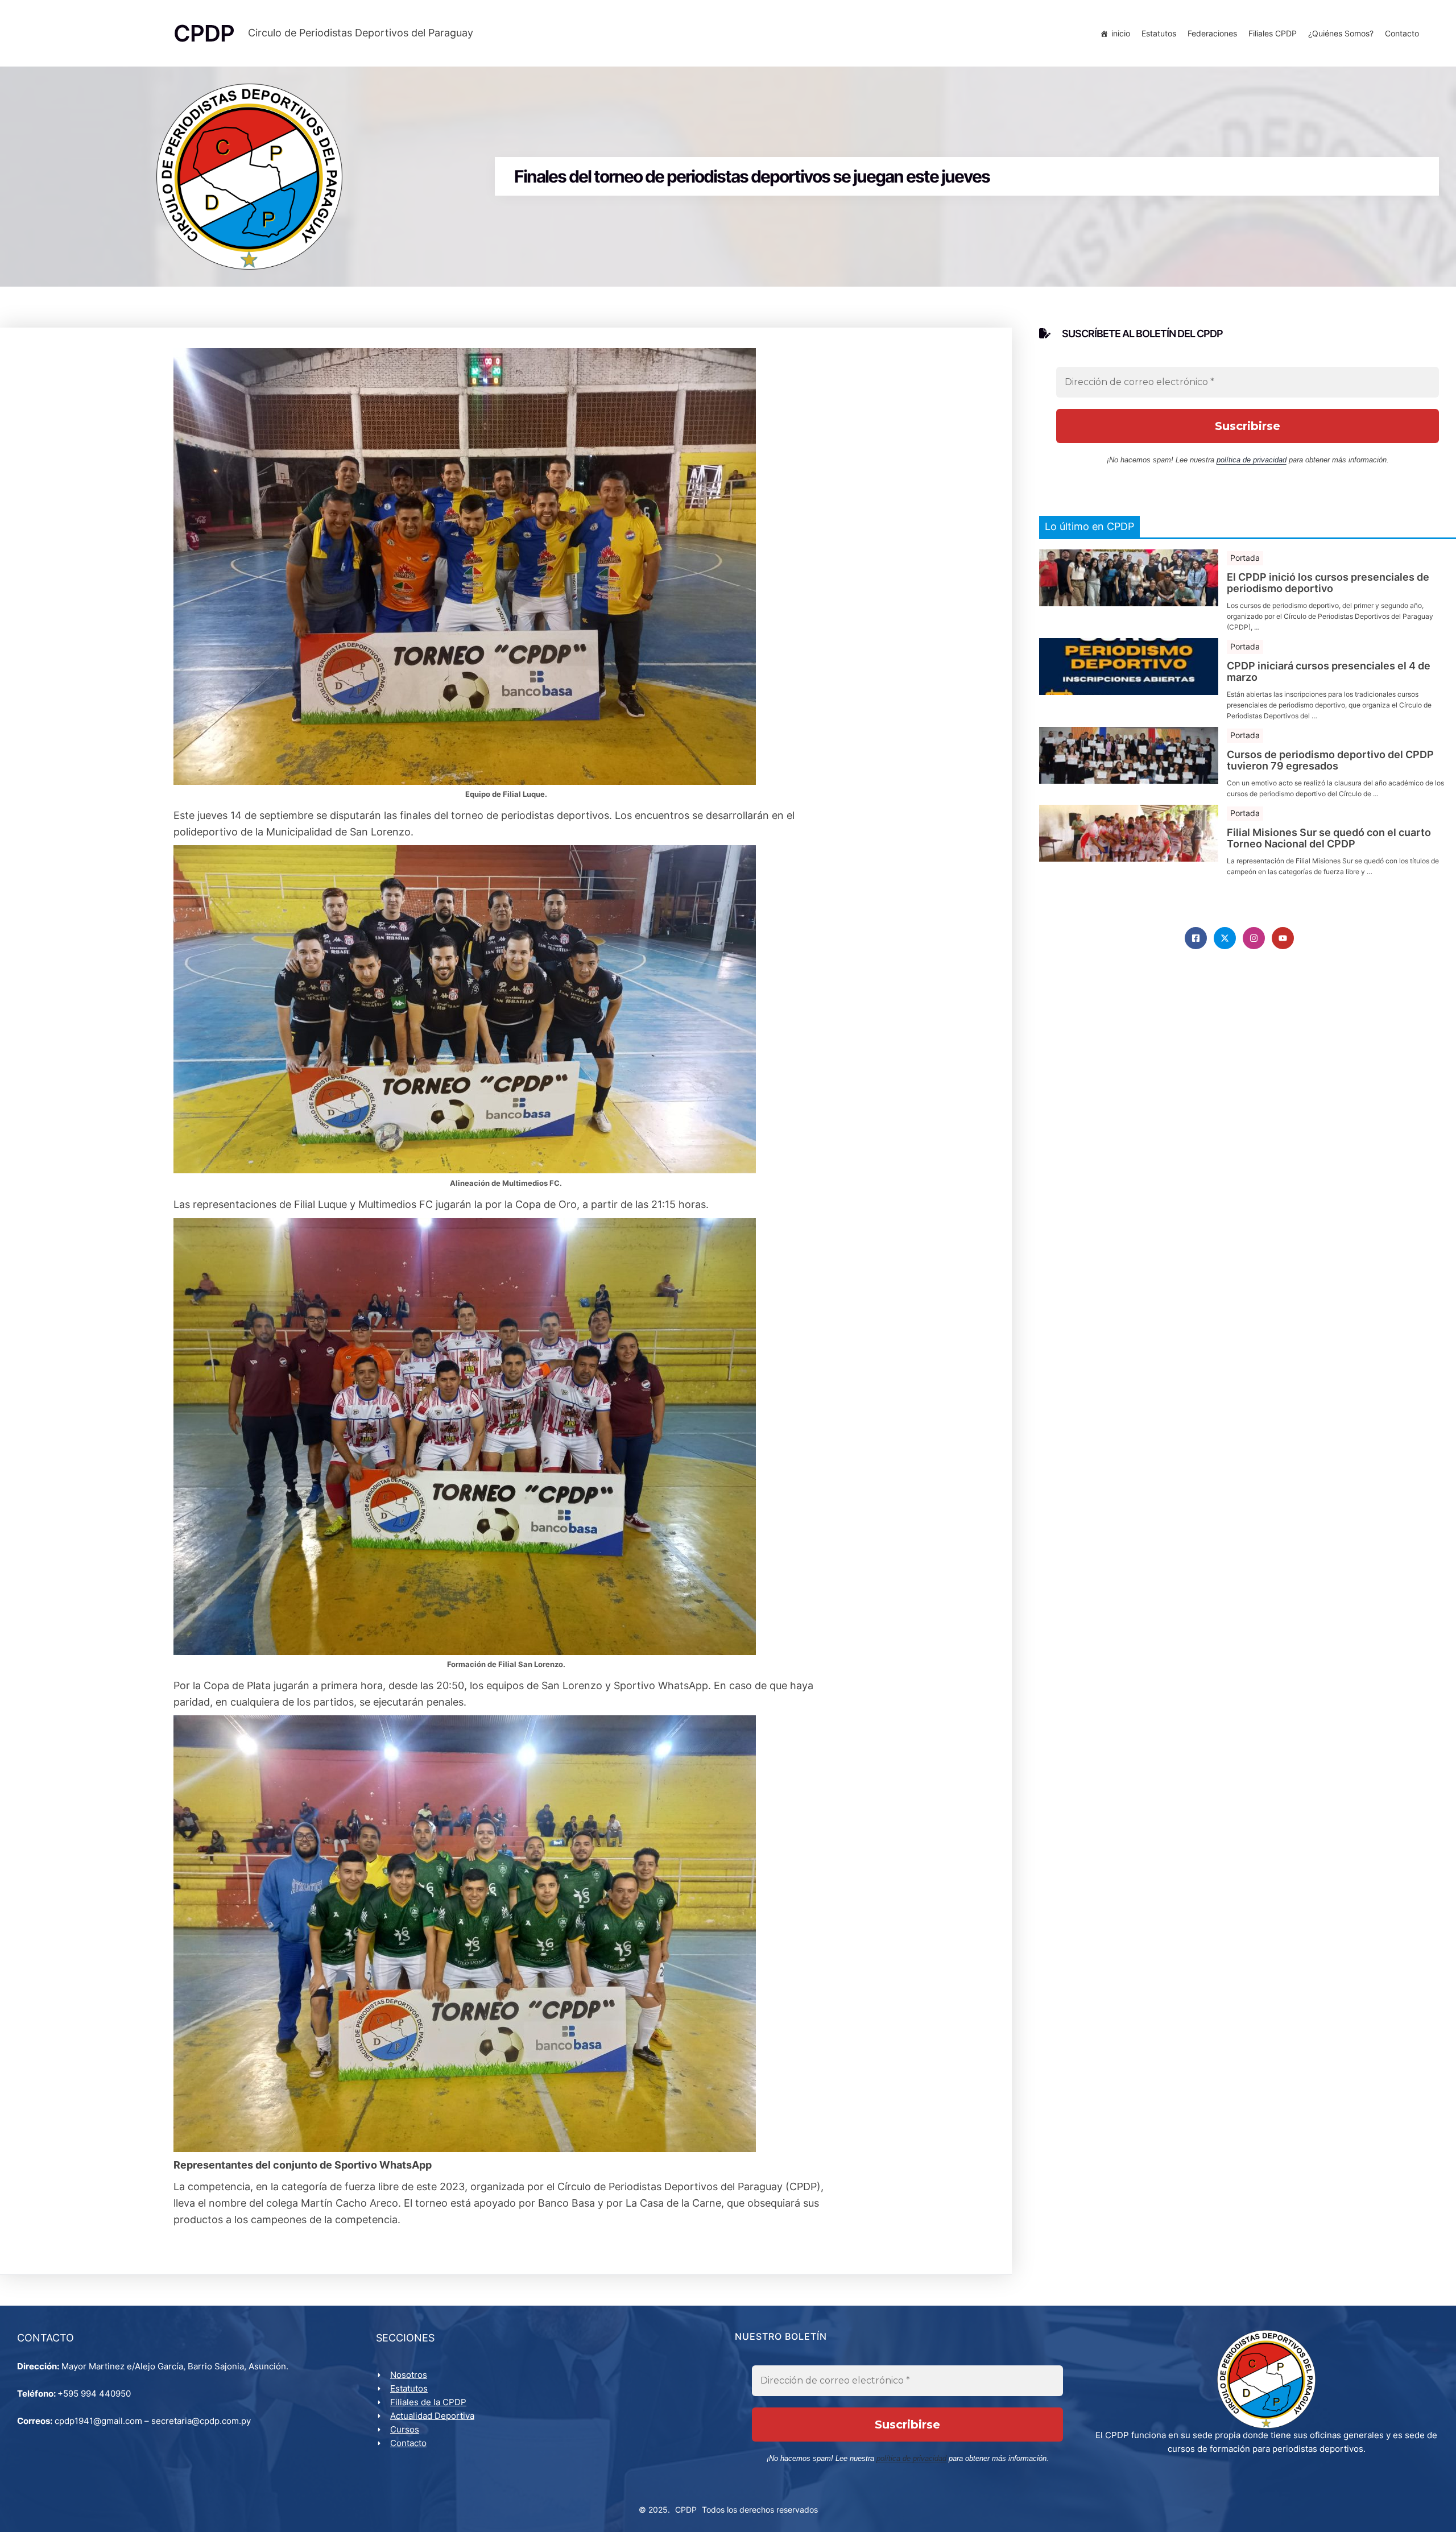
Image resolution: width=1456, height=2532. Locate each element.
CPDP (686, 2510)
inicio (1121, 33)
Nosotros (409, 2375)
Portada (1245, 558)
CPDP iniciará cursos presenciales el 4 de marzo (1329, 672)
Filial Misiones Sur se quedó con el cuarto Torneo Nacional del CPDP (1329, 838)
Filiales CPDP (1273, 33)
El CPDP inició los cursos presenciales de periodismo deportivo (1328, 583)
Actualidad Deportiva (432, 2416)
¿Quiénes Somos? (1341, 33)
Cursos (405, 2429)
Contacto (1402, 33)
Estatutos (1159, 33)
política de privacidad (1252, 460)
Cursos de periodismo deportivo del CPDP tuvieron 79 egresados (1330, 760)
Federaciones (1212, 33)
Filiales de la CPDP (428, 2402)
